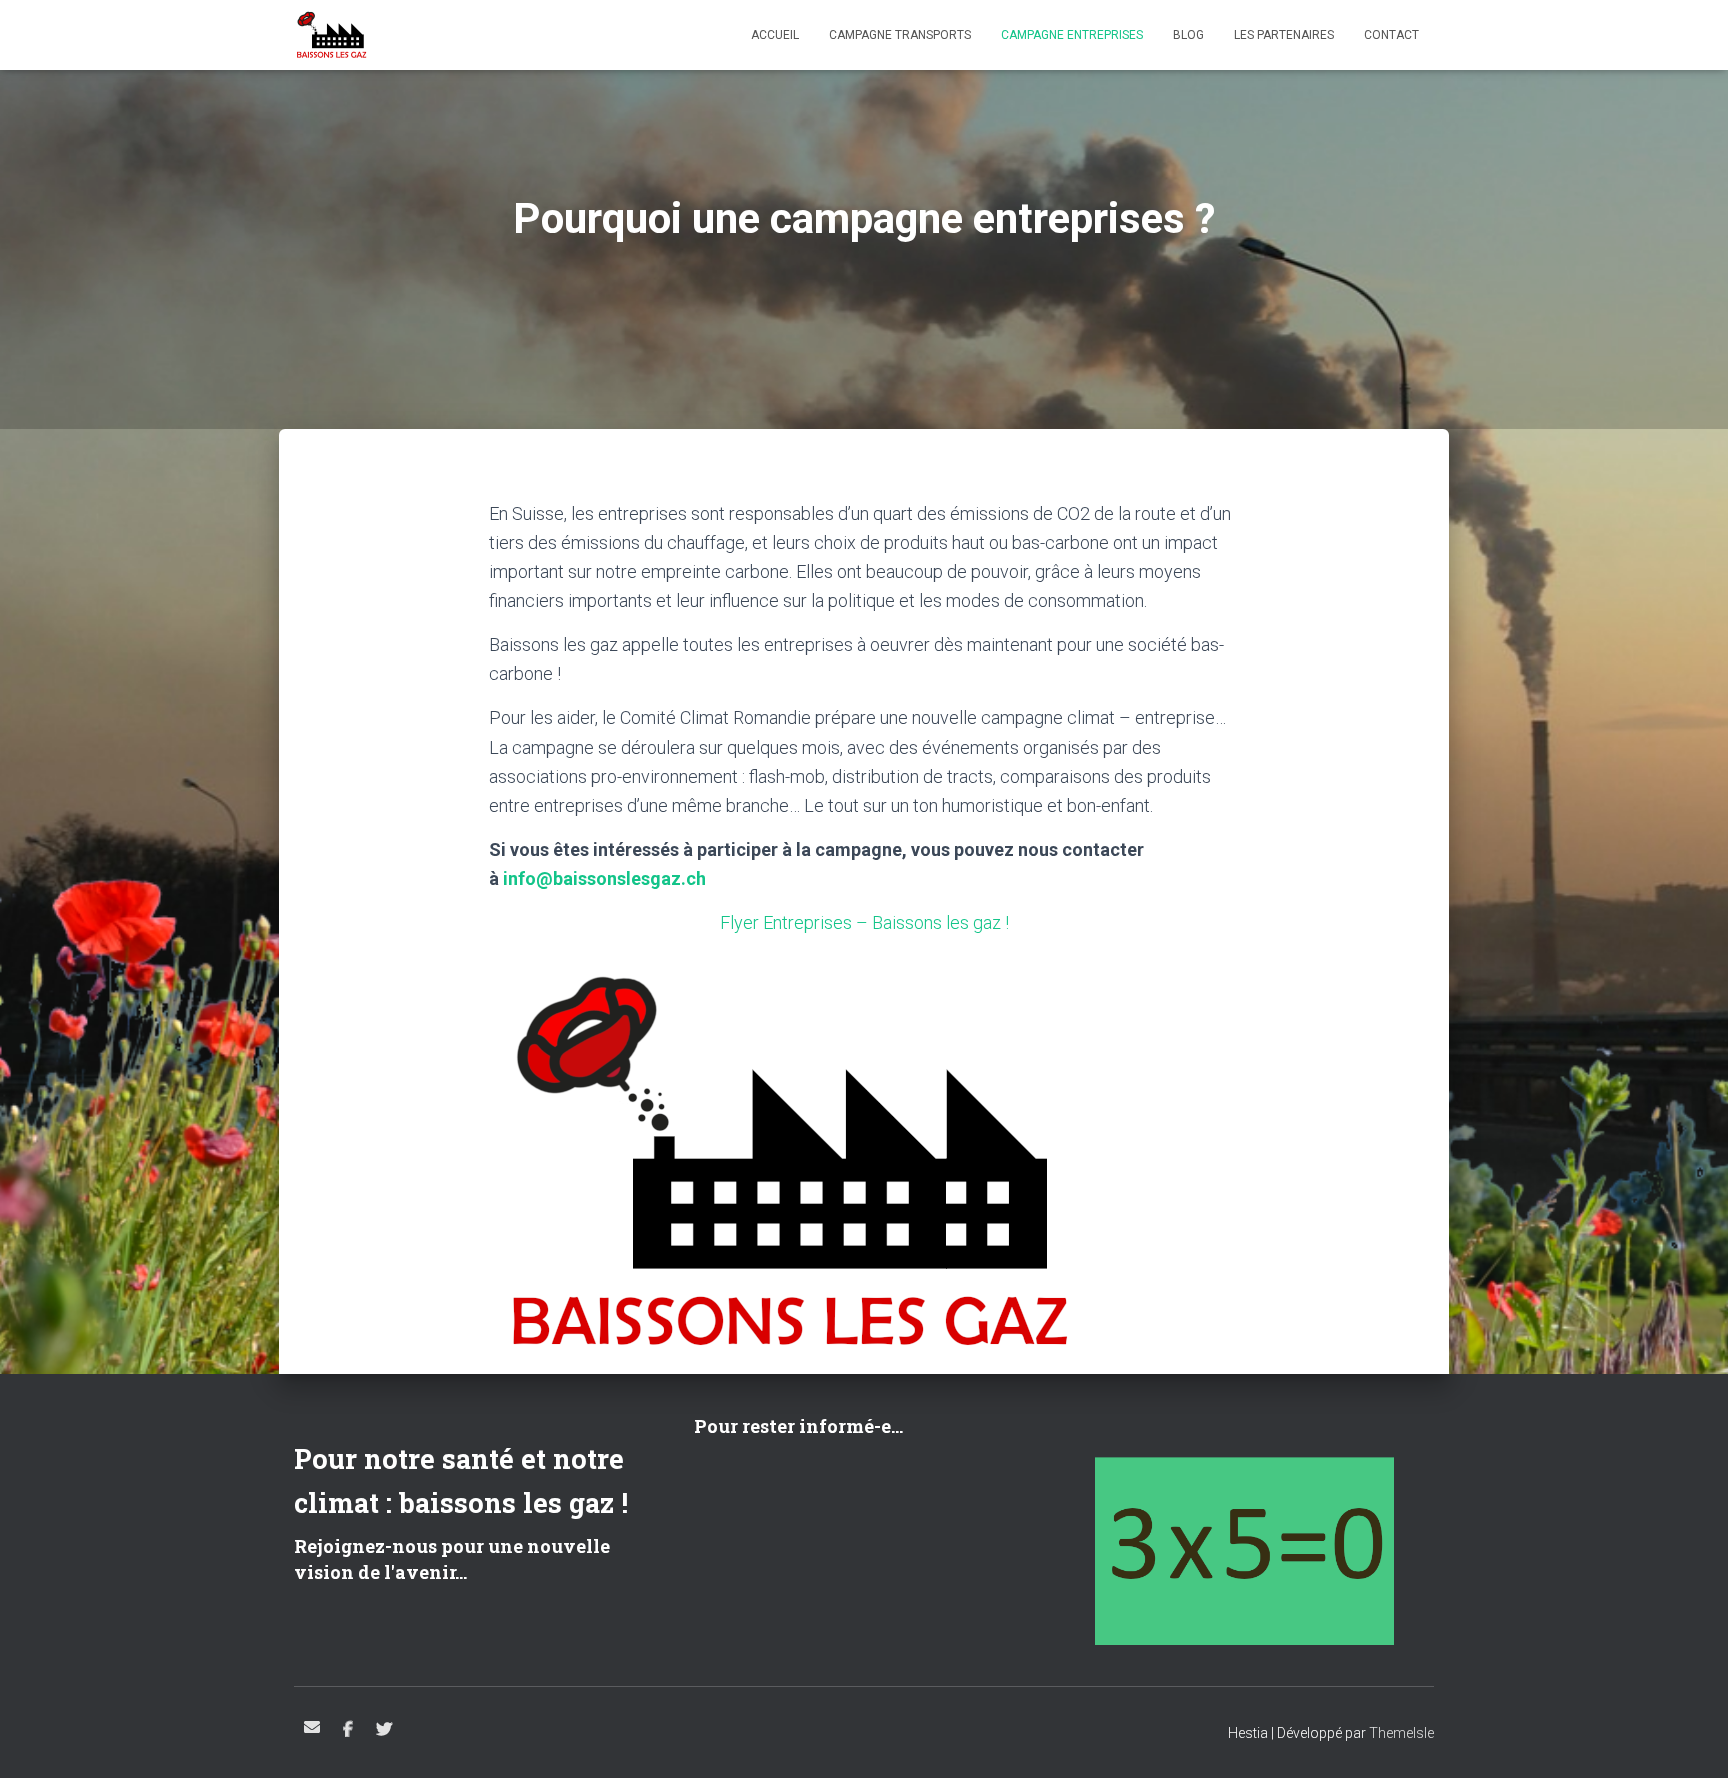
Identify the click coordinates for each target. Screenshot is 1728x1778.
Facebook (348, 1730)
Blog (1188, 35)
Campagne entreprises (1072, 35)
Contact (1391, 35)
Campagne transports (900, 35)
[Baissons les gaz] (331, 35)
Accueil (775, 35)
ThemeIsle (1401, 1733)
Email (312, 1727)
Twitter (384, 1730)
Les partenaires (1284, 35)
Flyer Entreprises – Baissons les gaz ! (864, 922)
